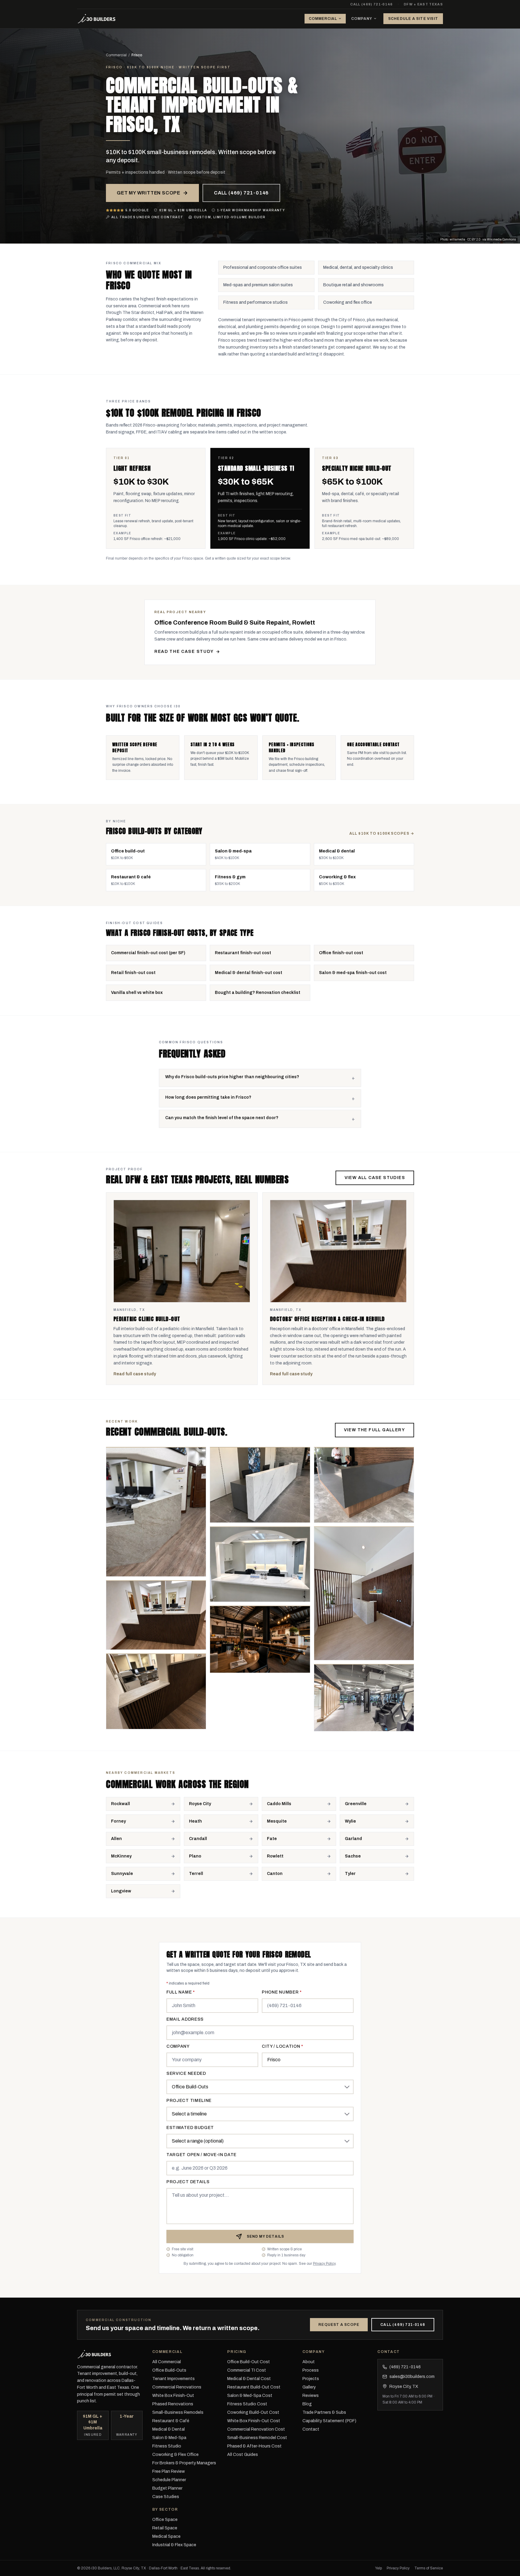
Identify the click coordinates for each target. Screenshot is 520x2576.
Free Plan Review (169, 2471)
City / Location (283, 2046)
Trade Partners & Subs (324, 2412)
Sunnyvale (122, 1874)
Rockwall (121, 1804)
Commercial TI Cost (247, 2370)
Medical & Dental (169, 2429)
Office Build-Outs (169, 2370)
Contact (311, 2429)
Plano (195, 1856)
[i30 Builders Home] (97, 19)
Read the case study (184, 652)
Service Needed (186, 2073)
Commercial (323, 19)
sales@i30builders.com (410, 2377)
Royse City (200, 1804)
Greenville (356, 1804)
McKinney (121, 1856)
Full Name (181, 1992)
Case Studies (166, 2497)
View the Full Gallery (375, 1430)
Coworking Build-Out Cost (253, 2412)
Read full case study (135, 1374)
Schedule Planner (169, 2480)
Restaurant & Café (171, 2421)
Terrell (196, 1874)
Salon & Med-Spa (169, 2438)
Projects (311, 2379)
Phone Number (282, 1992)
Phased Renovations (173, 2404)
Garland (353, 1839)
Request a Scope (339, 2325)
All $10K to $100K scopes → (382, 833)
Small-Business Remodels (178, 2412)
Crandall (198, 1839)
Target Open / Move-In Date (201, 2155)
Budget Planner (167, 2488)
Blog (307, 2404)
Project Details (188, 2182)
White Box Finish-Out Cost (254, 2421)
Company (362, 19)
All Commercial (167, 2362)
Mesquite (277, 1821)
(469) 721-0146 (402, 2367)
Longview (121, 1891)
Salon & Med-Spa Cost (250, 2396)
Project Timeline (189, 2101)
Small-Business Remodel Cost (257, 2438)
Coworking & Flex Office (175, 2455)
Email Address (185, 2019)
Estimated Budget (190, 2128)
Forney (118, 1821)
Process (311, 2370)
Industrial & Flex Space (174, 2545)
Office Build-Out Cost (249, 2362)
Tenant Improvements (173, 2379)
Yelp (379, 2568)
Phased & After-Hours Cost (254, 2446)
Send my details (266, 2236)
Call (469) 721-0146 (371, 4)
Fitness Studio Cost (247, 2404)
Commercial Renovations (177, 2387)
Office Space (165, 2520)
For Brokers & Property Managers (184, 2463)
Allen (116, 1839)
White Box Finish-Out (173, 2396)
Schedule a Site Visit (413, 19)
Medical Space (166, 2536)
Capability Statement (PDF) (329, 2421)
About (309, 2362)
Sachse (353, 1856)
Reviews (311, 2396)
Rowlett (275, 1856)
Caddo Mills (279, 1804)
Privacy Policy (324, 2264)
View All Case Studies (375, 1178)
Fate (272, 1839)
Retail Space (165, 2528)
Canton (275, 1874)
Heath (195, 1821)
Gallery (309, 2387)
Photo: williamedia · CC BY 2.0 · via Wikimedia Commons (478, 239)
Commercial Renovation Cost (256, 2429)
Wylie (350, 1821)
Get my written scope (149, 193)
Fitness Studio (167, 2446)
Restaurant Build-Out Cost (254, 2387)
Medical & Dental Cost (249, 2379)
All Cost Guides (243, 2455)
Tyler (350, 1874)
